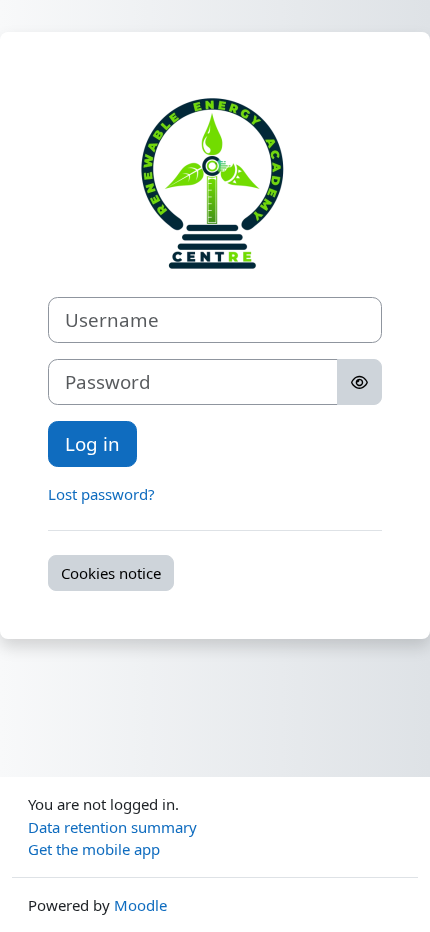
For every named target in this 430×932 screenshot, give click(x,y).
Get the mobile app (94, 849)
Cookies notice (111, 573)
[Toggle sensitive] (359, 382)
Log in (92, 443)
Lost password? (101, 494)
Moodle (140, 905)
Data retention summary (112, 827)
